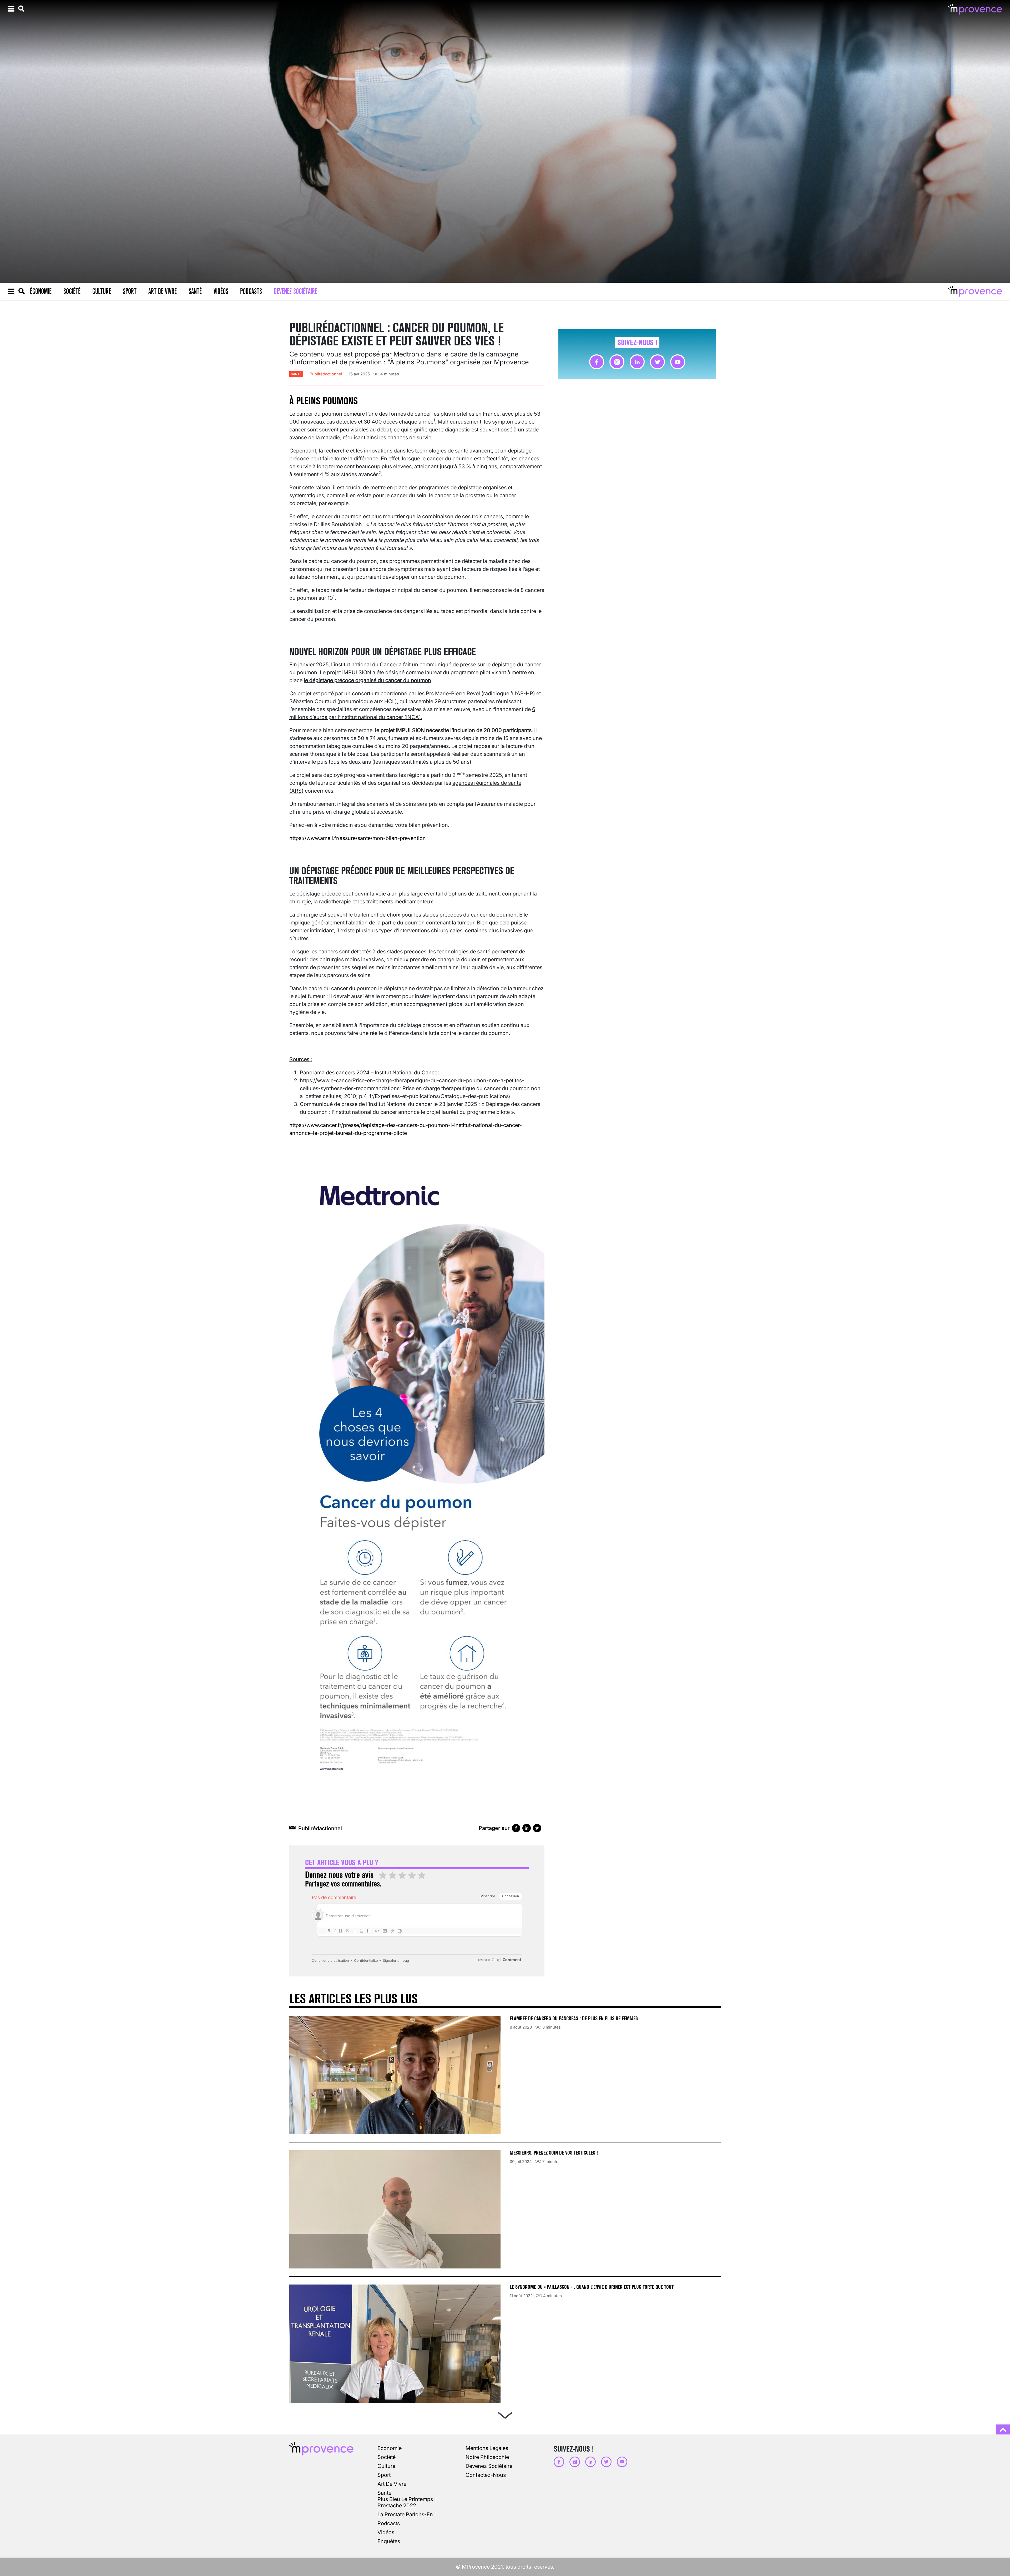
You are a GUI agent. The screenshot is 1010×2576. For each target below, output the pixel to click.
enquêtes (389, 2541)
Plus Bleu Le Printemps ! (406, 2499)
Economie (390, 2448)
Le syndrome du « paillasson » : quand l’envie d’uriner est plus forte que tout (592, 2287)
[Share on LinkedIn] (527, 1828)
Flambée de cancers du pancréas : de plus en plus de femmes (574, 2018)
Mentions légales (487, 2448)
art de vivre (392, 2484)
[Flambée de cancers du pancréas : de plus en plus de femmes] (395, 2075)
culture (386, 2466)
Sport (130, 291)
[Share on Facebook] (516, 1828)
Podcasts (251, 291)
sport (384, 2475)
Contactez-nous (486, 2475)
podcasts (389, 2523)
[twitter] (657, 362)
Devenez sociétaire (296, 291)
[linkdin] (637, 362)
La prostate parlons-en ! (406, 2514)
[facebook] (597, 362)
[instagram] (617, 362)
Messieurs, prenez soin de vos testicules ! (554, 2153)
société (387, 2457)
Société (72, 291)
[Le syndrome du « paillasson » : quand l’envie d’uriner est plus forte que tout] (395, 2344)
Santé (195, 291)
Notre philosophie (487, 2457)
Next (505, 2414)
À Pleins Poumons (324, 401)
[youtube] (678, 362)
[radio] (383, 1876)
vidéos (386, 2532)
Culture (102, 291)
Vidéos (221, 291)
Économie (41, 291)
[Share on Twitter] (537, 1828)
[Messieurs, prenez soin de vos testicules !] (395, 2209)
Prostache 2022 (397, 2505)
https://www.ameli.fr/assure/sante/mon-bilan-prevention (358, 838)
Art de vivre (163, 291)
